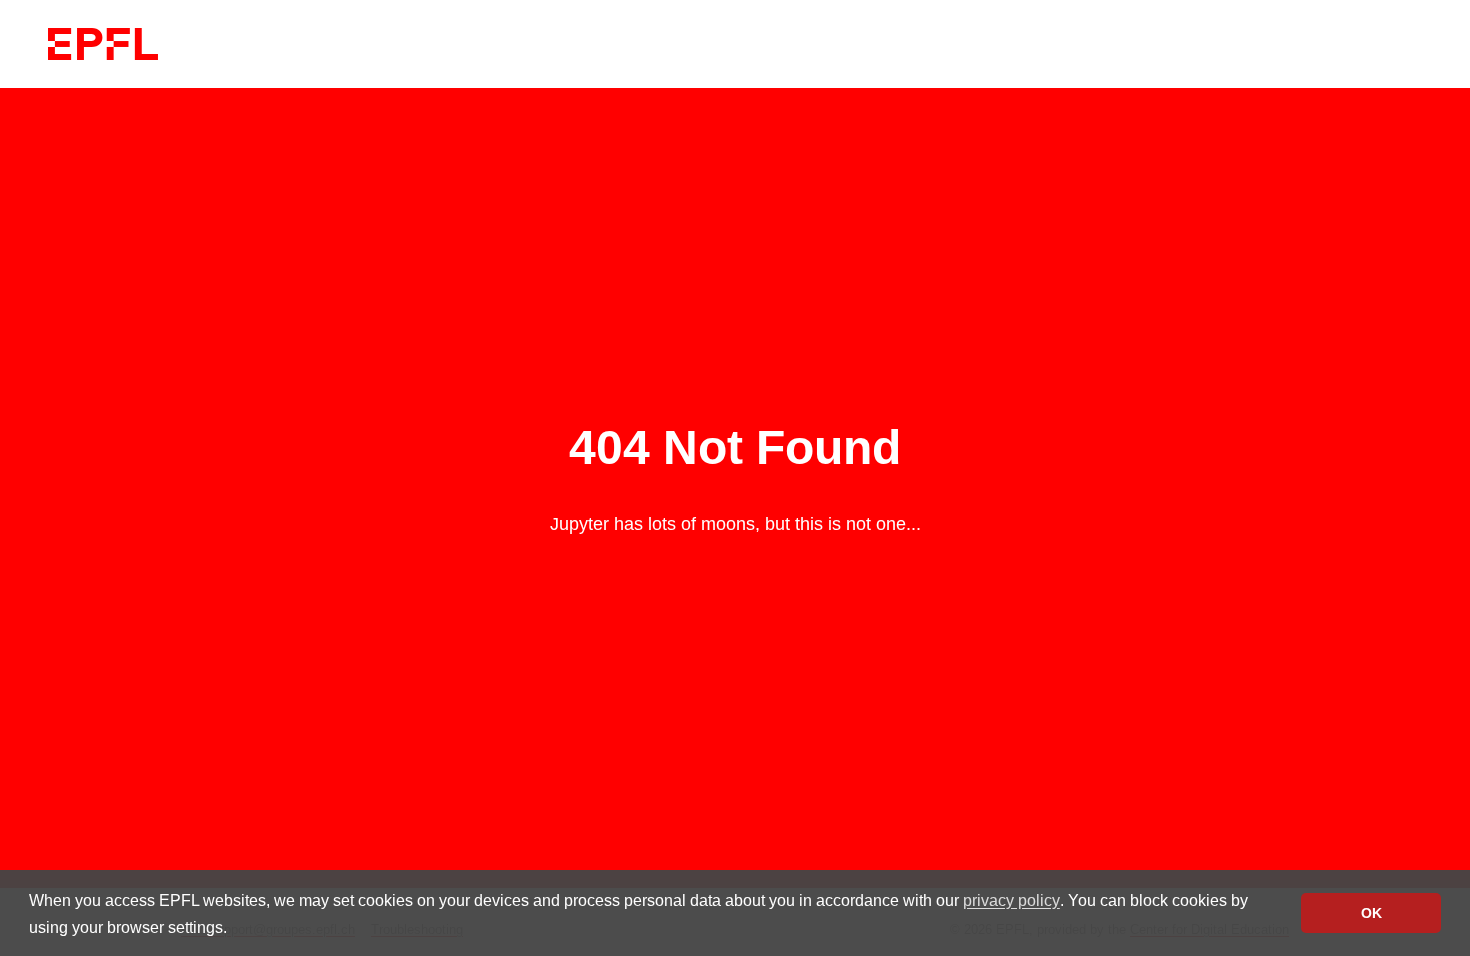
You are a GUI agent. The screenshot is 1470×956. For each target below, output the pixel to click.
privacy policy (1011, 900)
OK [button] (1371, 913)
